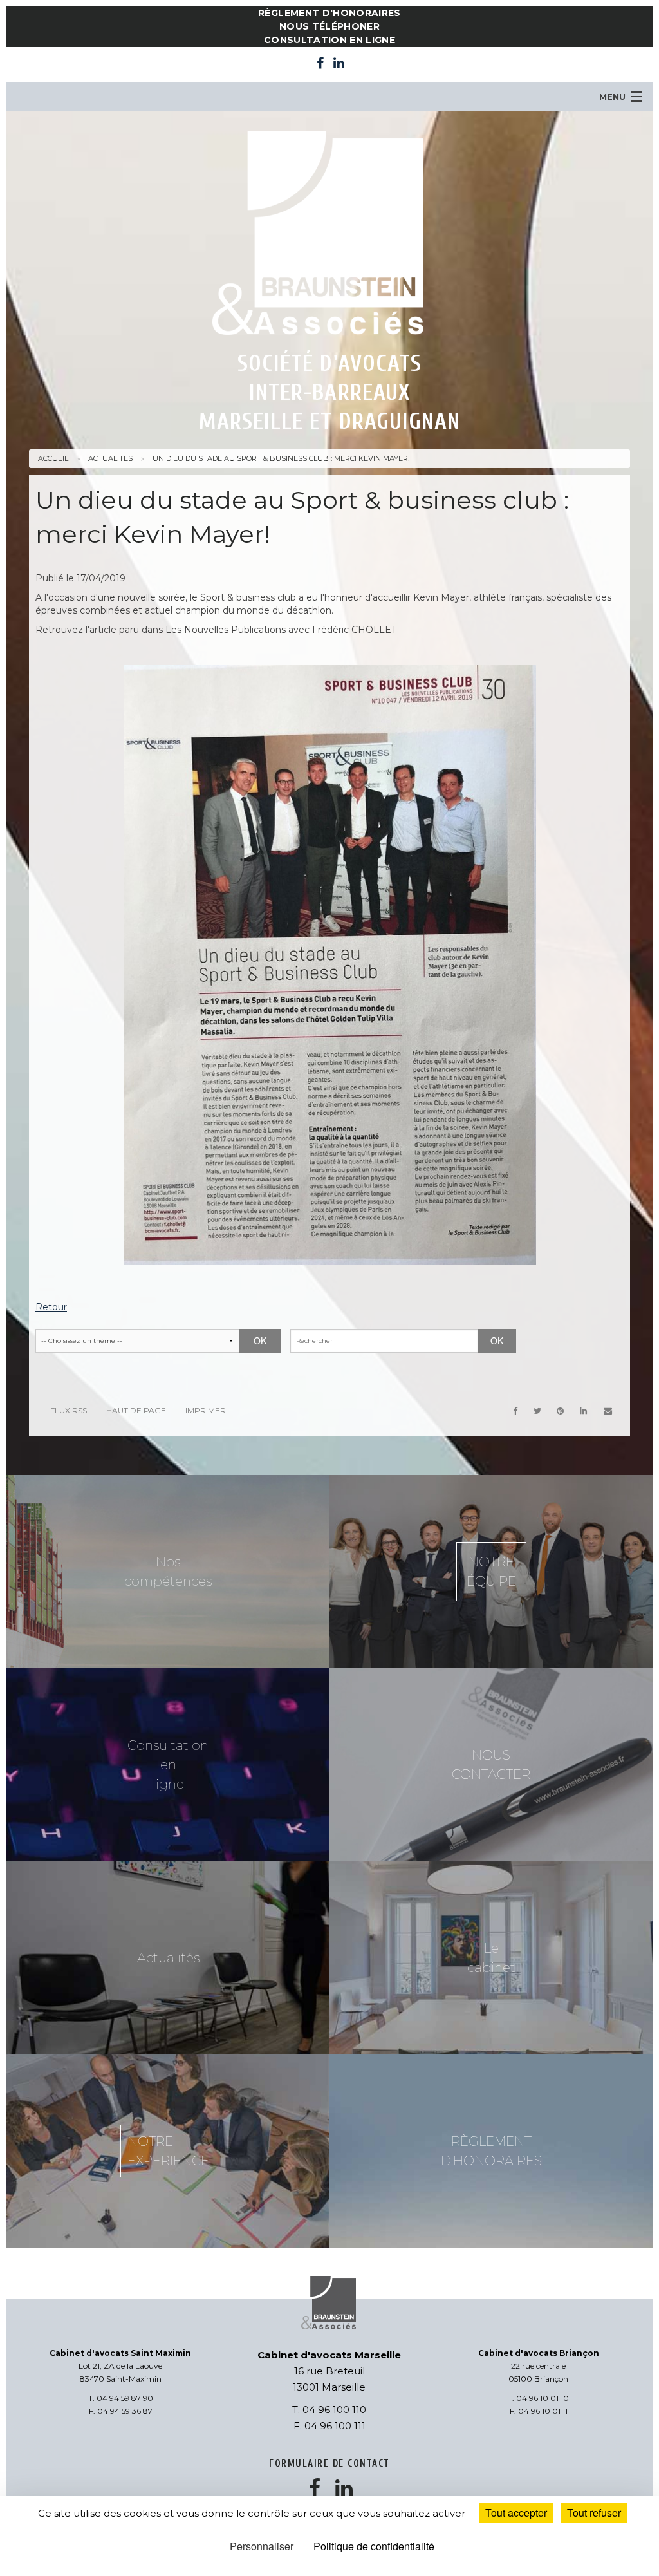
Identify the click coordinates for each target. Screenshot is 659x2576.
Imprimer (206, 1410)
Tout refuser (594, 2513)
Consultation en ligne (329, 40)
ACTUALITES (110, 458)
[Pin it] (561, 1411)
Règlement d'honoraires (329, 13)
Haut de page (136, 1410)
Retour (51, 1307)
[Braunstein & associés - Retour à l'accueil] (329, 236)
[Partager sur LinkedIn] (584, 1411)
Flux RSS (69, 1410)
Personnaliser (262, 2546)
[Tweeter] (537, 1411)
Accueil (53, 458)
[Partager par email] (608, 1411)
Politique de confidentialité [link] (374, 2546)
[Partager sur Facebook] (515, 1411)
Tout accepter (516, 2513)
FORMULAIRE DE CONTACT (329, 2464)
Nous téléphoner (329, 26)
